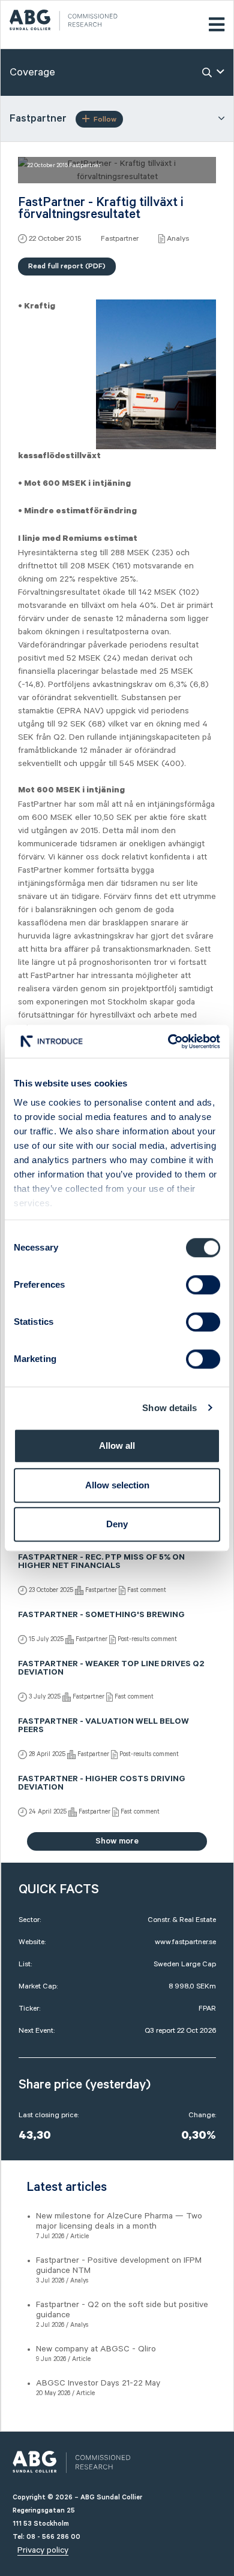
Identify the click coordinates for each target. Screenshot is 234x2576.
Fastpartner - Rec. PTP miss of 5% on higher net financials (101, 1563)
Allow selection (117, 1485)
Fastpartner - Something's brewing (101, 1616)
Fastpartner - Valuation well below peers (103, 1727)
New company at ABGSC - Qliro (96, 2349)
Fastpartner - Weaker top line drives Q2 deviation (111, 1669)
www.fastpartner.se (185, 1942)
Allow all (117, 1446)
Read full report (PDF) (67, 266)
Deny (117, 1524)
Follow (105, 119)
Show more (117, 1841)
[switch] (203, 1285)
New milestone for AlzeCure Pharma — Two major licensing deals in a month (119, 2221)
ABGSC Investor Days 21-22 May (98, 2383)
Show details (169, 1408)
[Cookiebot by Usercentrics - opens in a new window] (168, 1042)
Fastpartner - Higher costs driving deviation (102, 1784)
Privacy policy (43, 2550)
